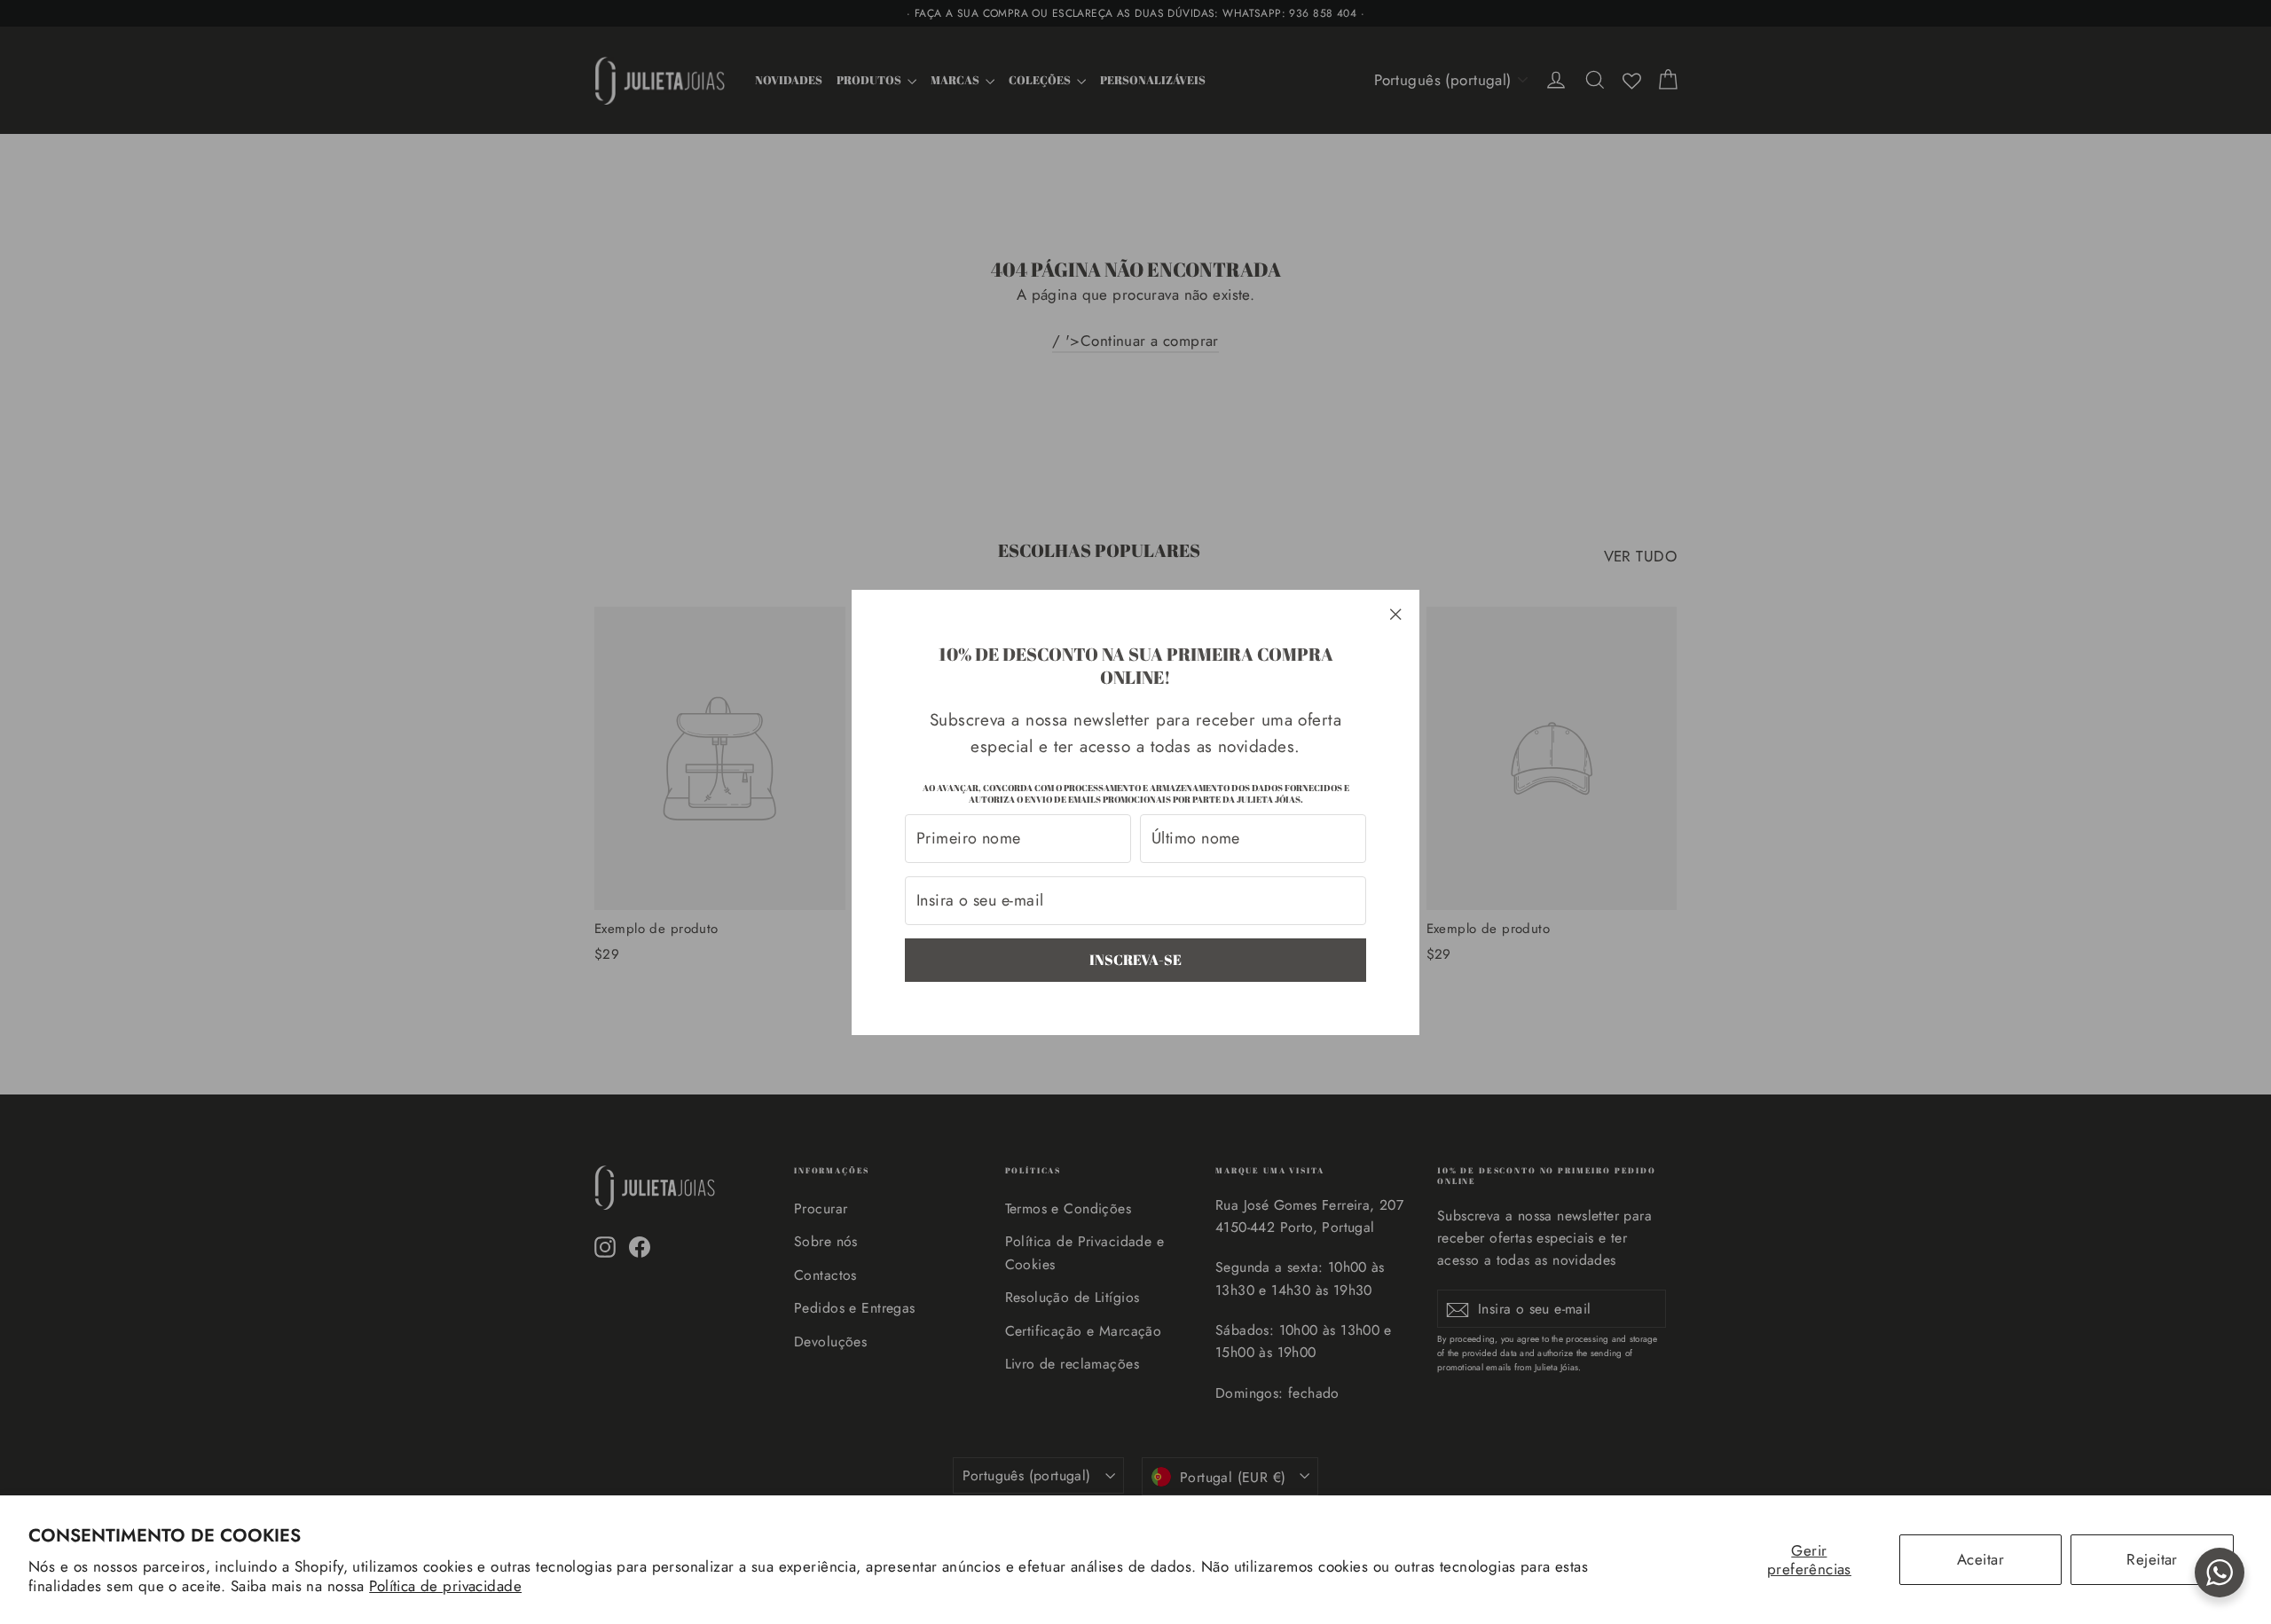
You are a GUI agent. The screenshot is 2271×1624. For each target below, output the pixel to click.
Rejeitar (2152, 1559)
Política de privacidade (445, 1586)
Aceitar (1980, 1559)
